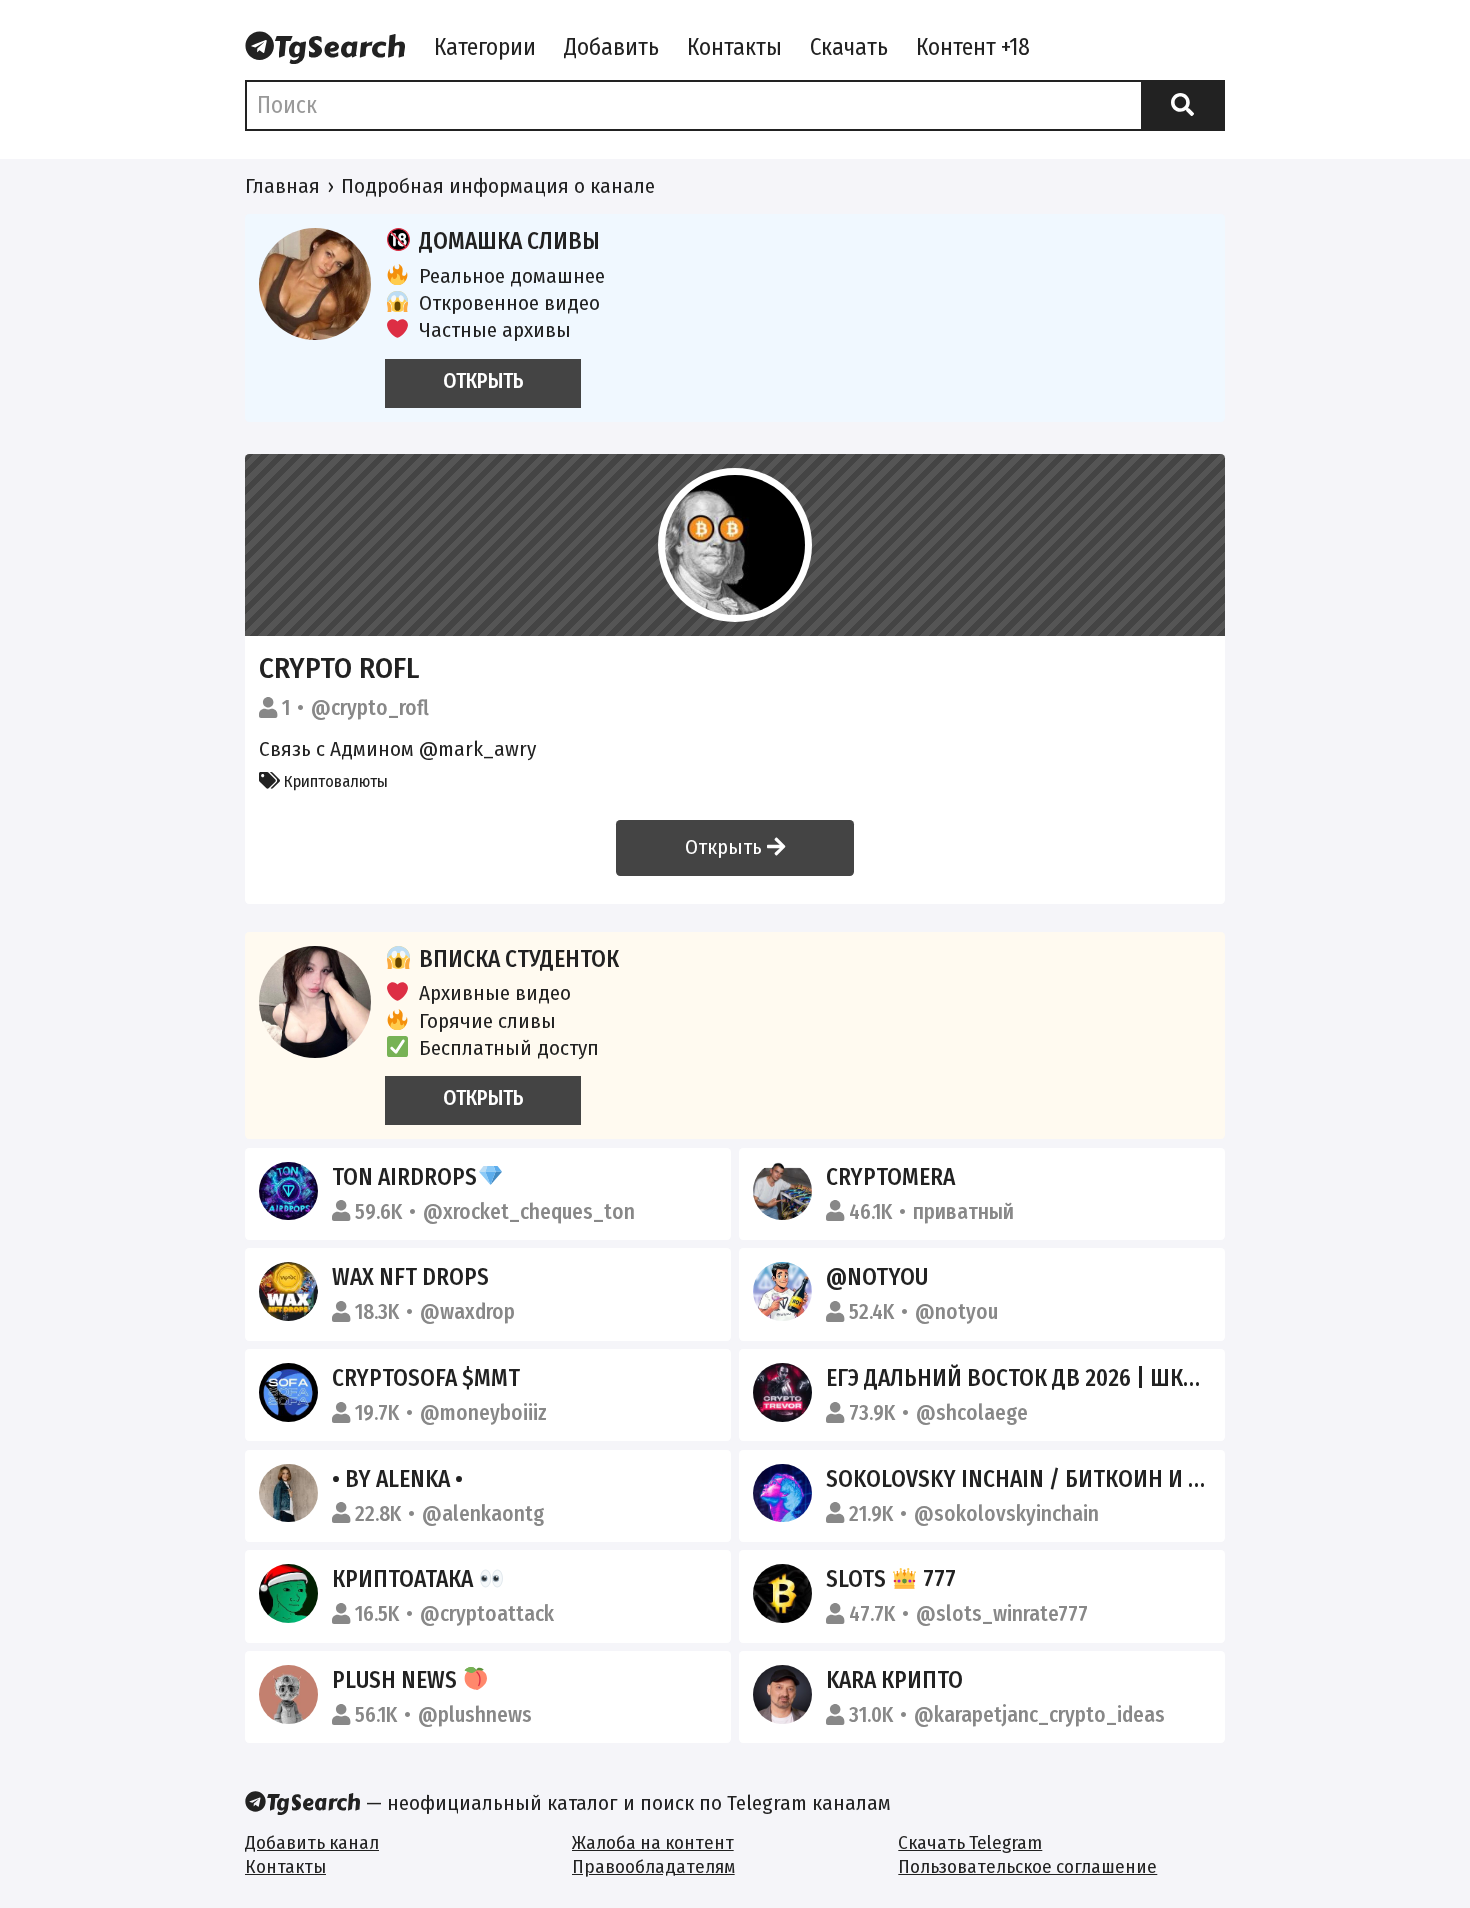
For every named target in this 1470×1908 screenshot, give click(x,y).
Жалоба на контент (653, 1842)
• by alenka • (397, 1479)
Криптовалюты (334, 781)
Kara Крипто (894, 1680)
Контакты (734, 47)
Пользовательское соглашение (1027, 1866)
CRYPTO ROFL (339, 668)
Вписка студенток (519, 959)
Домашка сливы (509, 241)
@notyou (877, 1277)
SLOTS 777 (891, 1579)
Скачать (849, 47)
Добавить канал (312, 1842)
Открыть (726, 847)
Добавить (611, 47)
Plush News (397, 1680)
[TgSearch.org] (325, 49)
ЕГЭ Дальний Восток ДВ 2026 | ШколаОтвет (1056, 1378)
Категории (485, 47)
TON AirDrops (404, 1177)
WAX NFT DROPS (410, 1277)
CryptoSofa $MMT (426, 1378)
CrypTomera (890, 1177)
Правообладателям (653, 1866)
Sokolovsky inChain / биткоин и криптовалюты (1092, 1479)
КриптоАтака (405, 1579)
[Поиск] (1183, 105)
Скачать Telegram (970, 1842)
